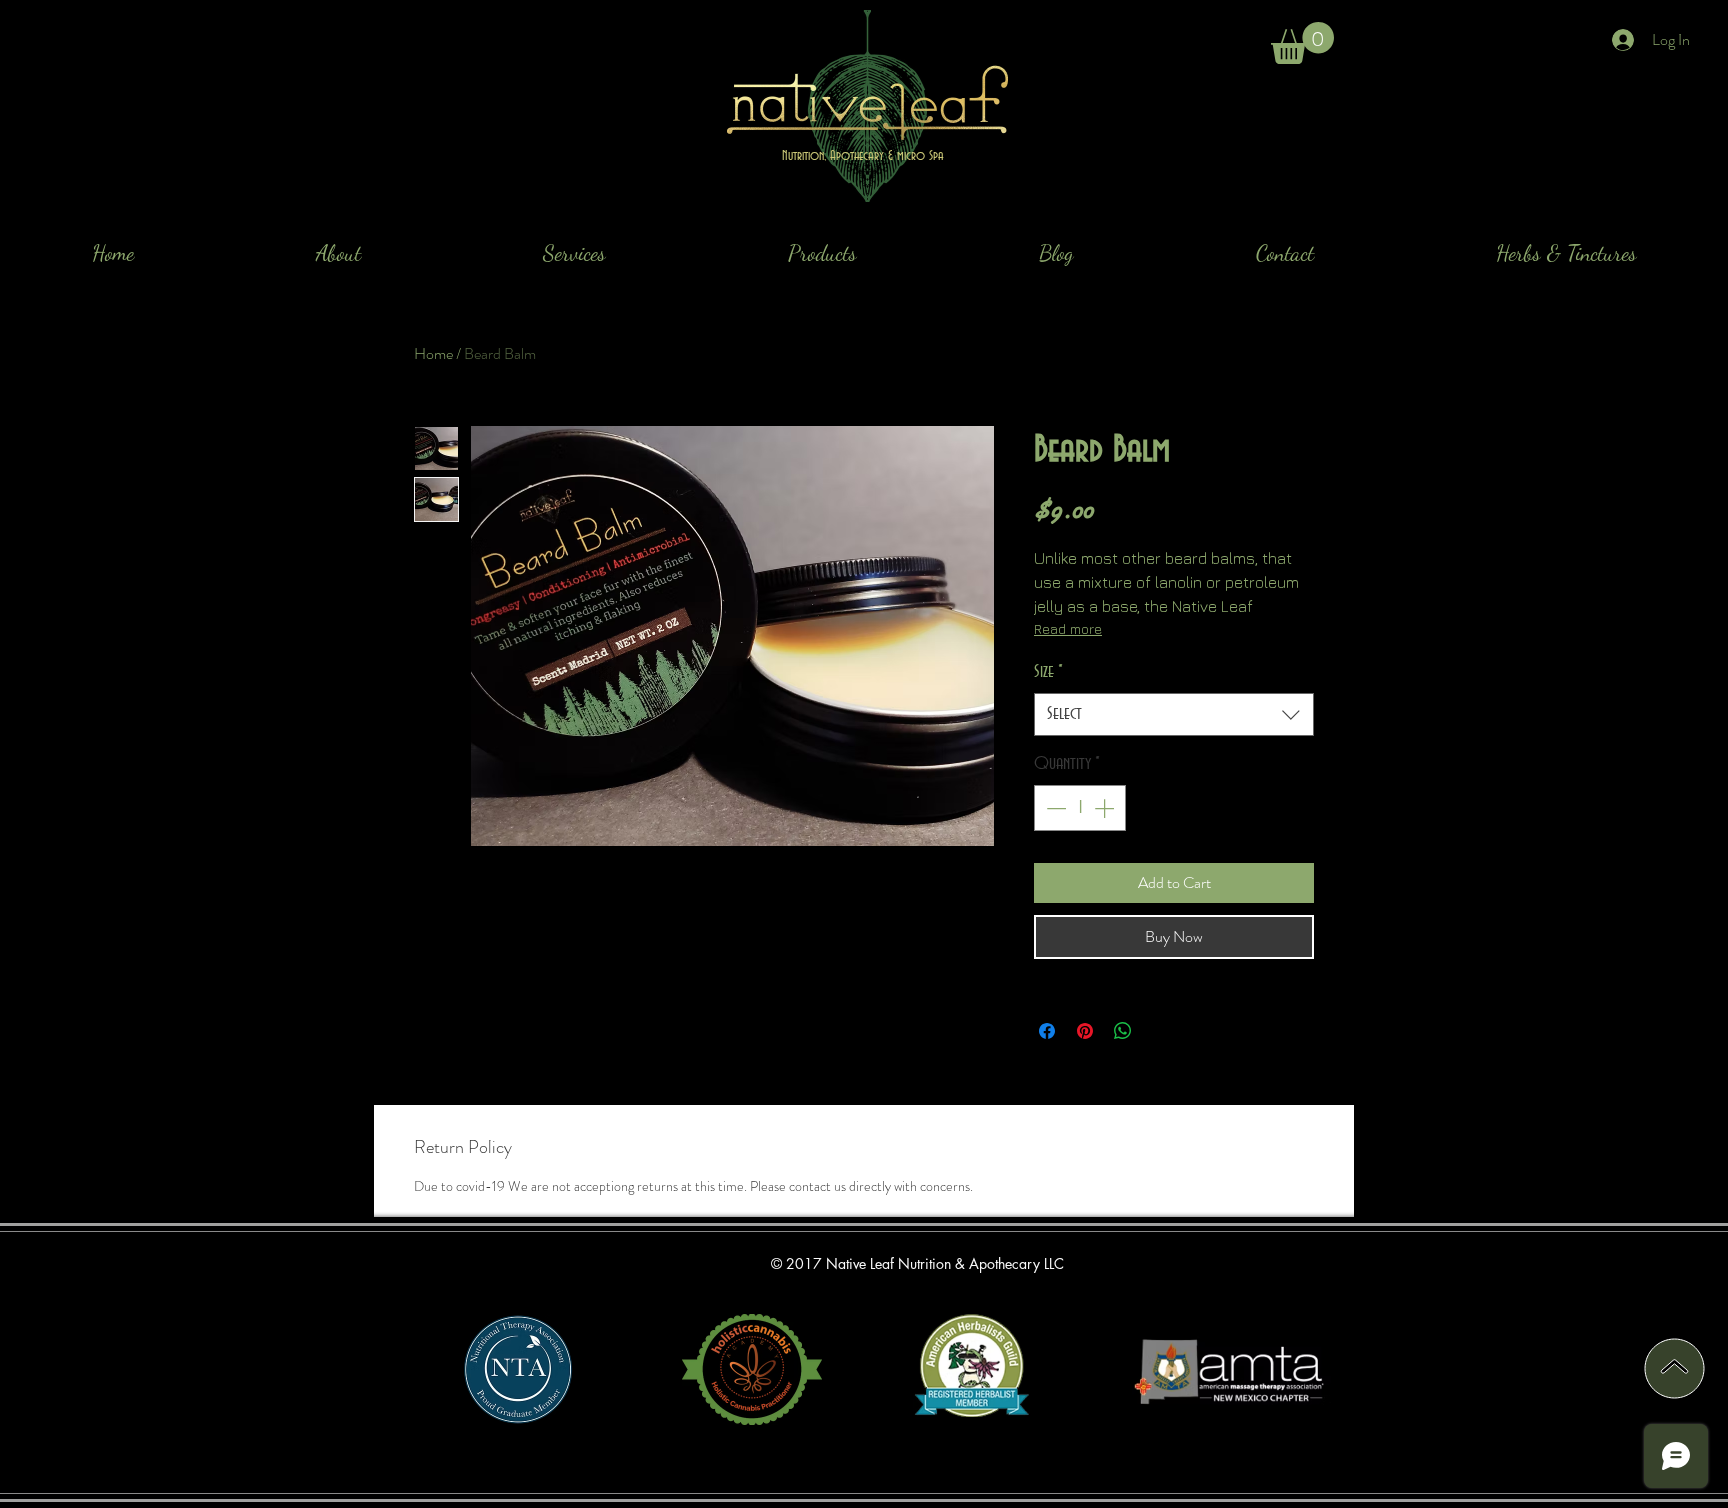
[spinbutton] (1080, 808)
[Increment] (1106, 808)
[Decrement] (1054, 808)
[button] (1302, 43)
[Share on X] (1161, 1031)
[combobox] (1174, 714)
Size (1048, 672)
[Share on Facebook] (1047, 1031)
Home (433, 353)
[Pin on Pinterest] (1085, 1031)
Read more (1068, 628)
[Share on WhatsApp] (1123, 1031)
